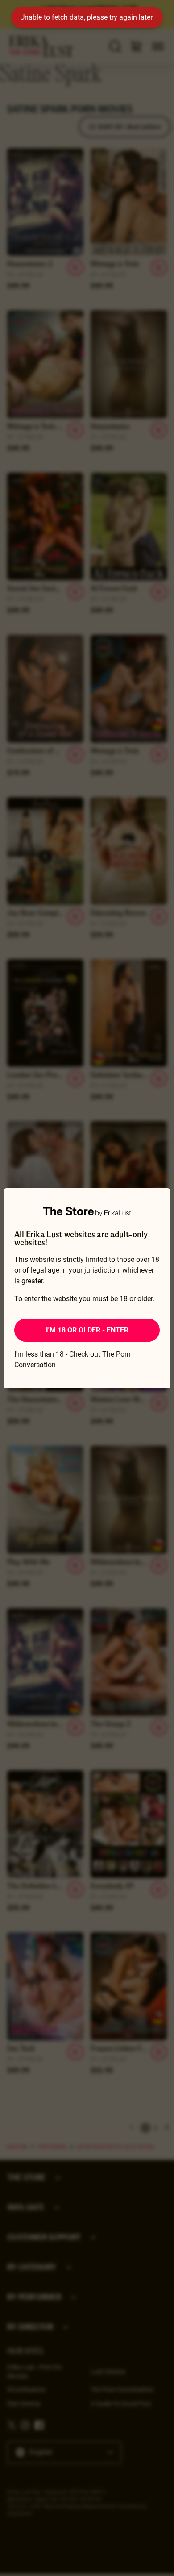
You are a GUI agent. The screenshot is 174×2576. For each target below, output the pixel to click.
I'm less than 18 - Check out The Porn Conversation (72, 1359)
